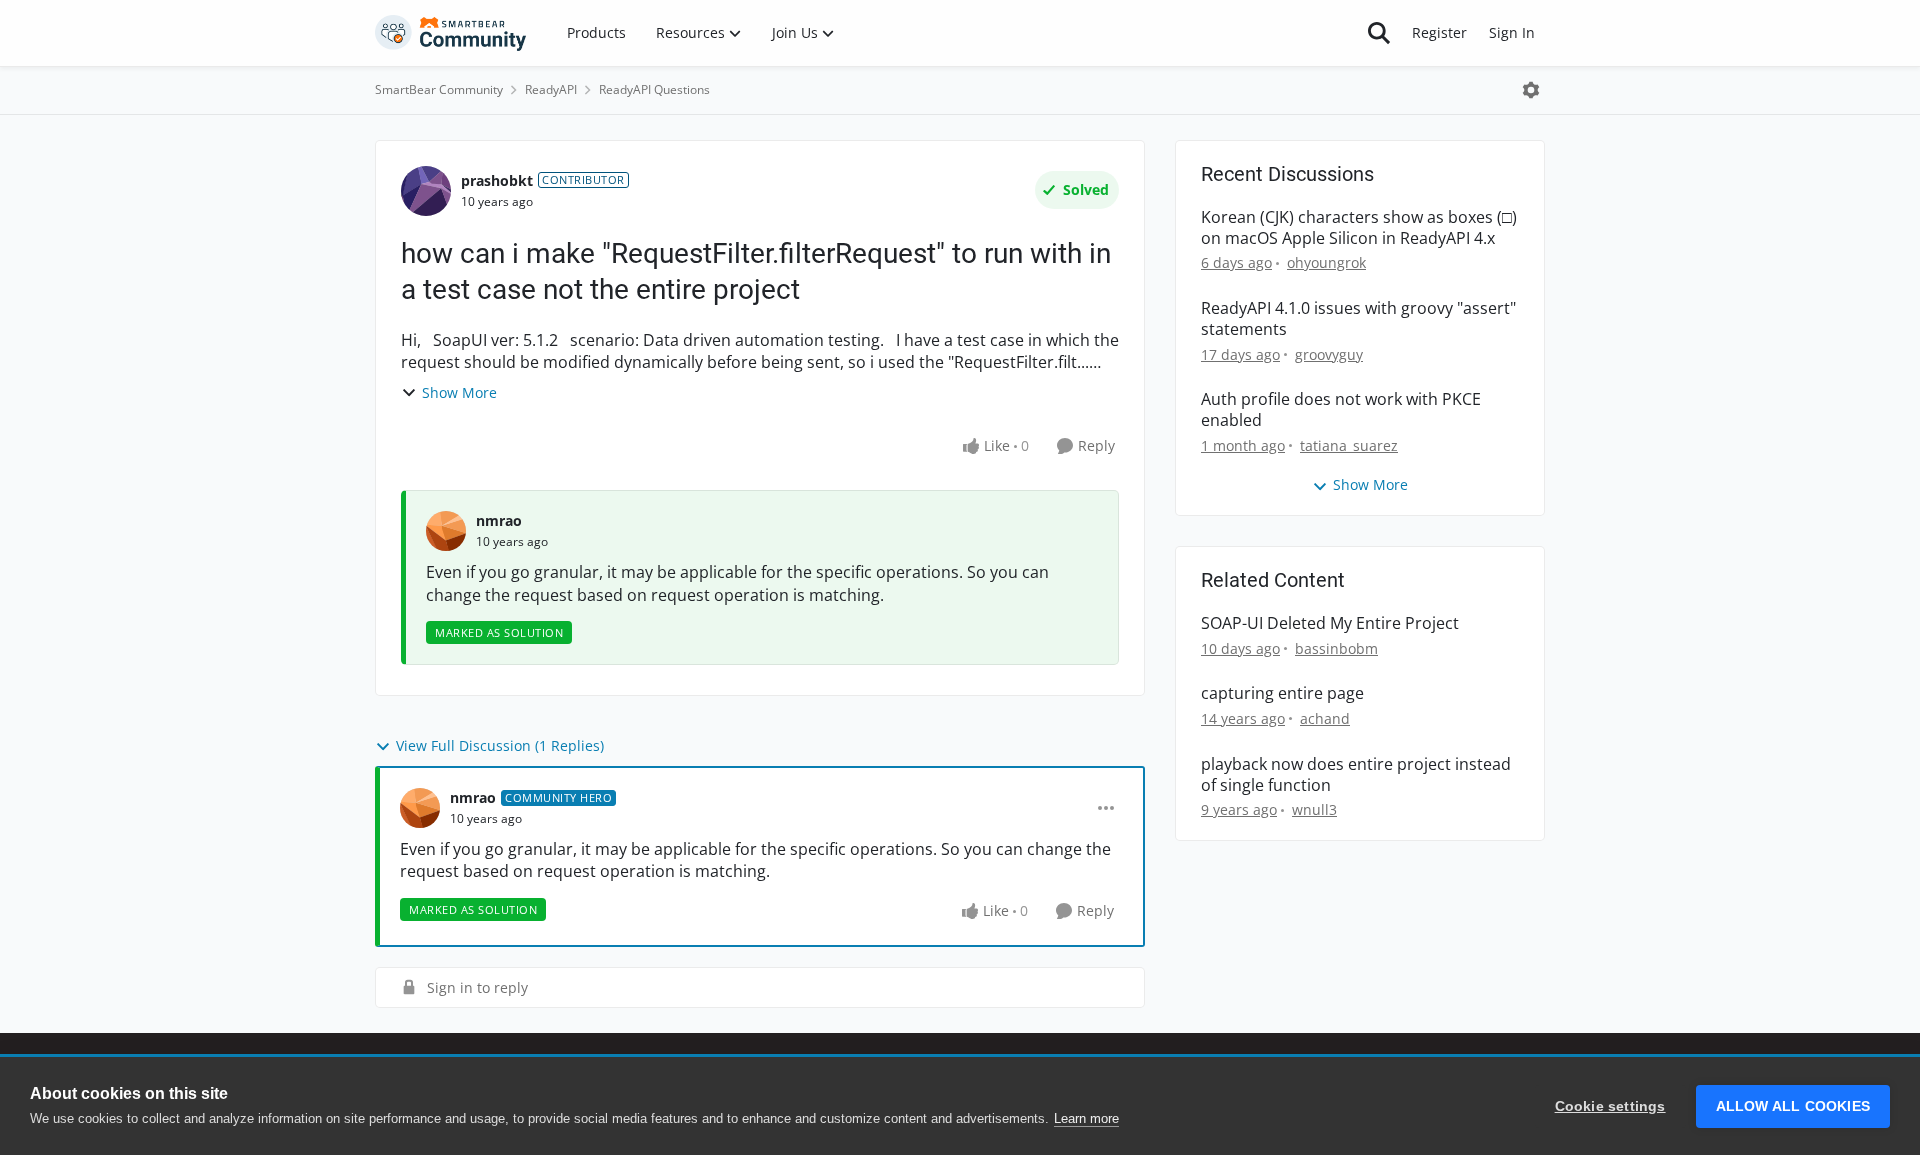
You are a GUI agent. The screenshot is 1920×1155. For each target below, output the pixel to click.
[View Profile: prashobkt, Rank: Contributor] (426, 191)
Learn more (1086, 1118)
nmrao (499, 520)
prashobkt (497, 180)
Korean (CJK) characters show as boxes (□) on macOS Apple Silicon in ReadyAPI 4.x (1359, 228)
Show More (459, 392)
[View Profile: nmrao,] (446, 531)
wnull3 (1314, 809)
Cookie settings (1610, 1106)
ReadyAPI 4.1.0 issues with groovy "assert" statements (1358, 319)
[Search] (1379, 33)
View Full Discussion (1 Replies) (500, 745)
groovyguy (1329, 354)
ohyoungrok (1326, 262)
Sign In (1512, 32)
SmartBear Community (439, 89)
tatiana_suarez (1349, 445)
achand (1325, 718)
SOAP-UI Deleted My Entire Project (1330, 623)
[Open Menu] (1531, 90)
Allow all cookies (1793, 1106)
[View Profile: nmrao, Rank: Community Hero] (420, 808)
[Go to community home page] (451, 33)
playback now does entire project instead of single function (1356, 775)
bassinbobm (1336, 648)
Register (1439, 32)
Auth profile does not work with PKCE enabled (1341, 410)
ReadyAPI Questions (654, 89)
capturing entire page (1282, 693)
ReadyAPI (551, 89)
